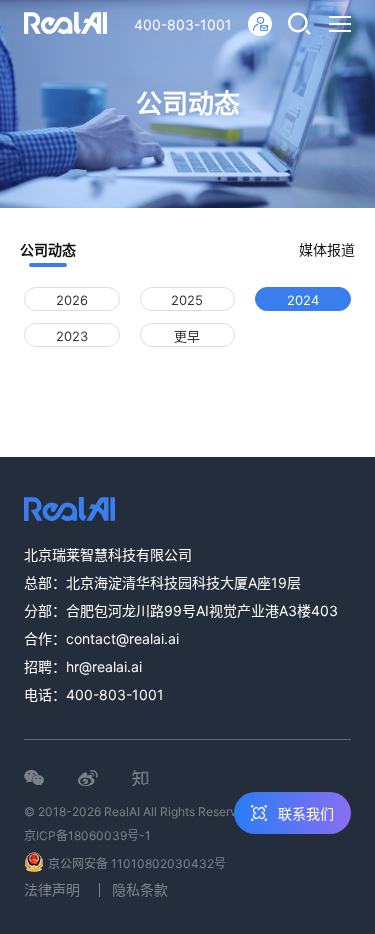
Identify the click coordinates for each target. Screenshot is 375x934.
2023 (72, 336)
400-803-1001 (183, 24)
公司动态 (48, 249)
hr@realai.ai (104, 666)
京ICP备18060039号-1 (87, 835)
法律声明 (52, 889)
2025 (187, 300)
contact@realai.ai (122, 638)
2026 (72, 300)
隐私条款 (140, 889)
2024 (303, 300)
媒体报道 (327, 249)
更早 (187, 336)
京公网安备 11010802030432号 (137, 863)
